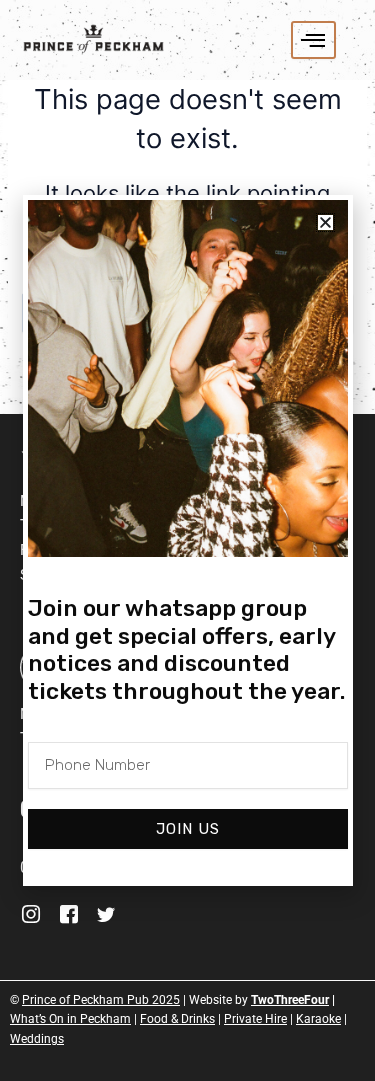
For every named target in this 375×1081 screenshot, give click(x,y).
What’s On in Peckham (70, 1019)
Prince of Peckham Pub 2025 (101, 1000)
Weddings (37, 1039)
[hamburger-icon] (313, 40)
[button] (325, 222)
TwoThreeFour (290, 1000)
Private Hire (255, 1019)
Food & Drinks (177, 1019)
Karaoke (318, 1019)
